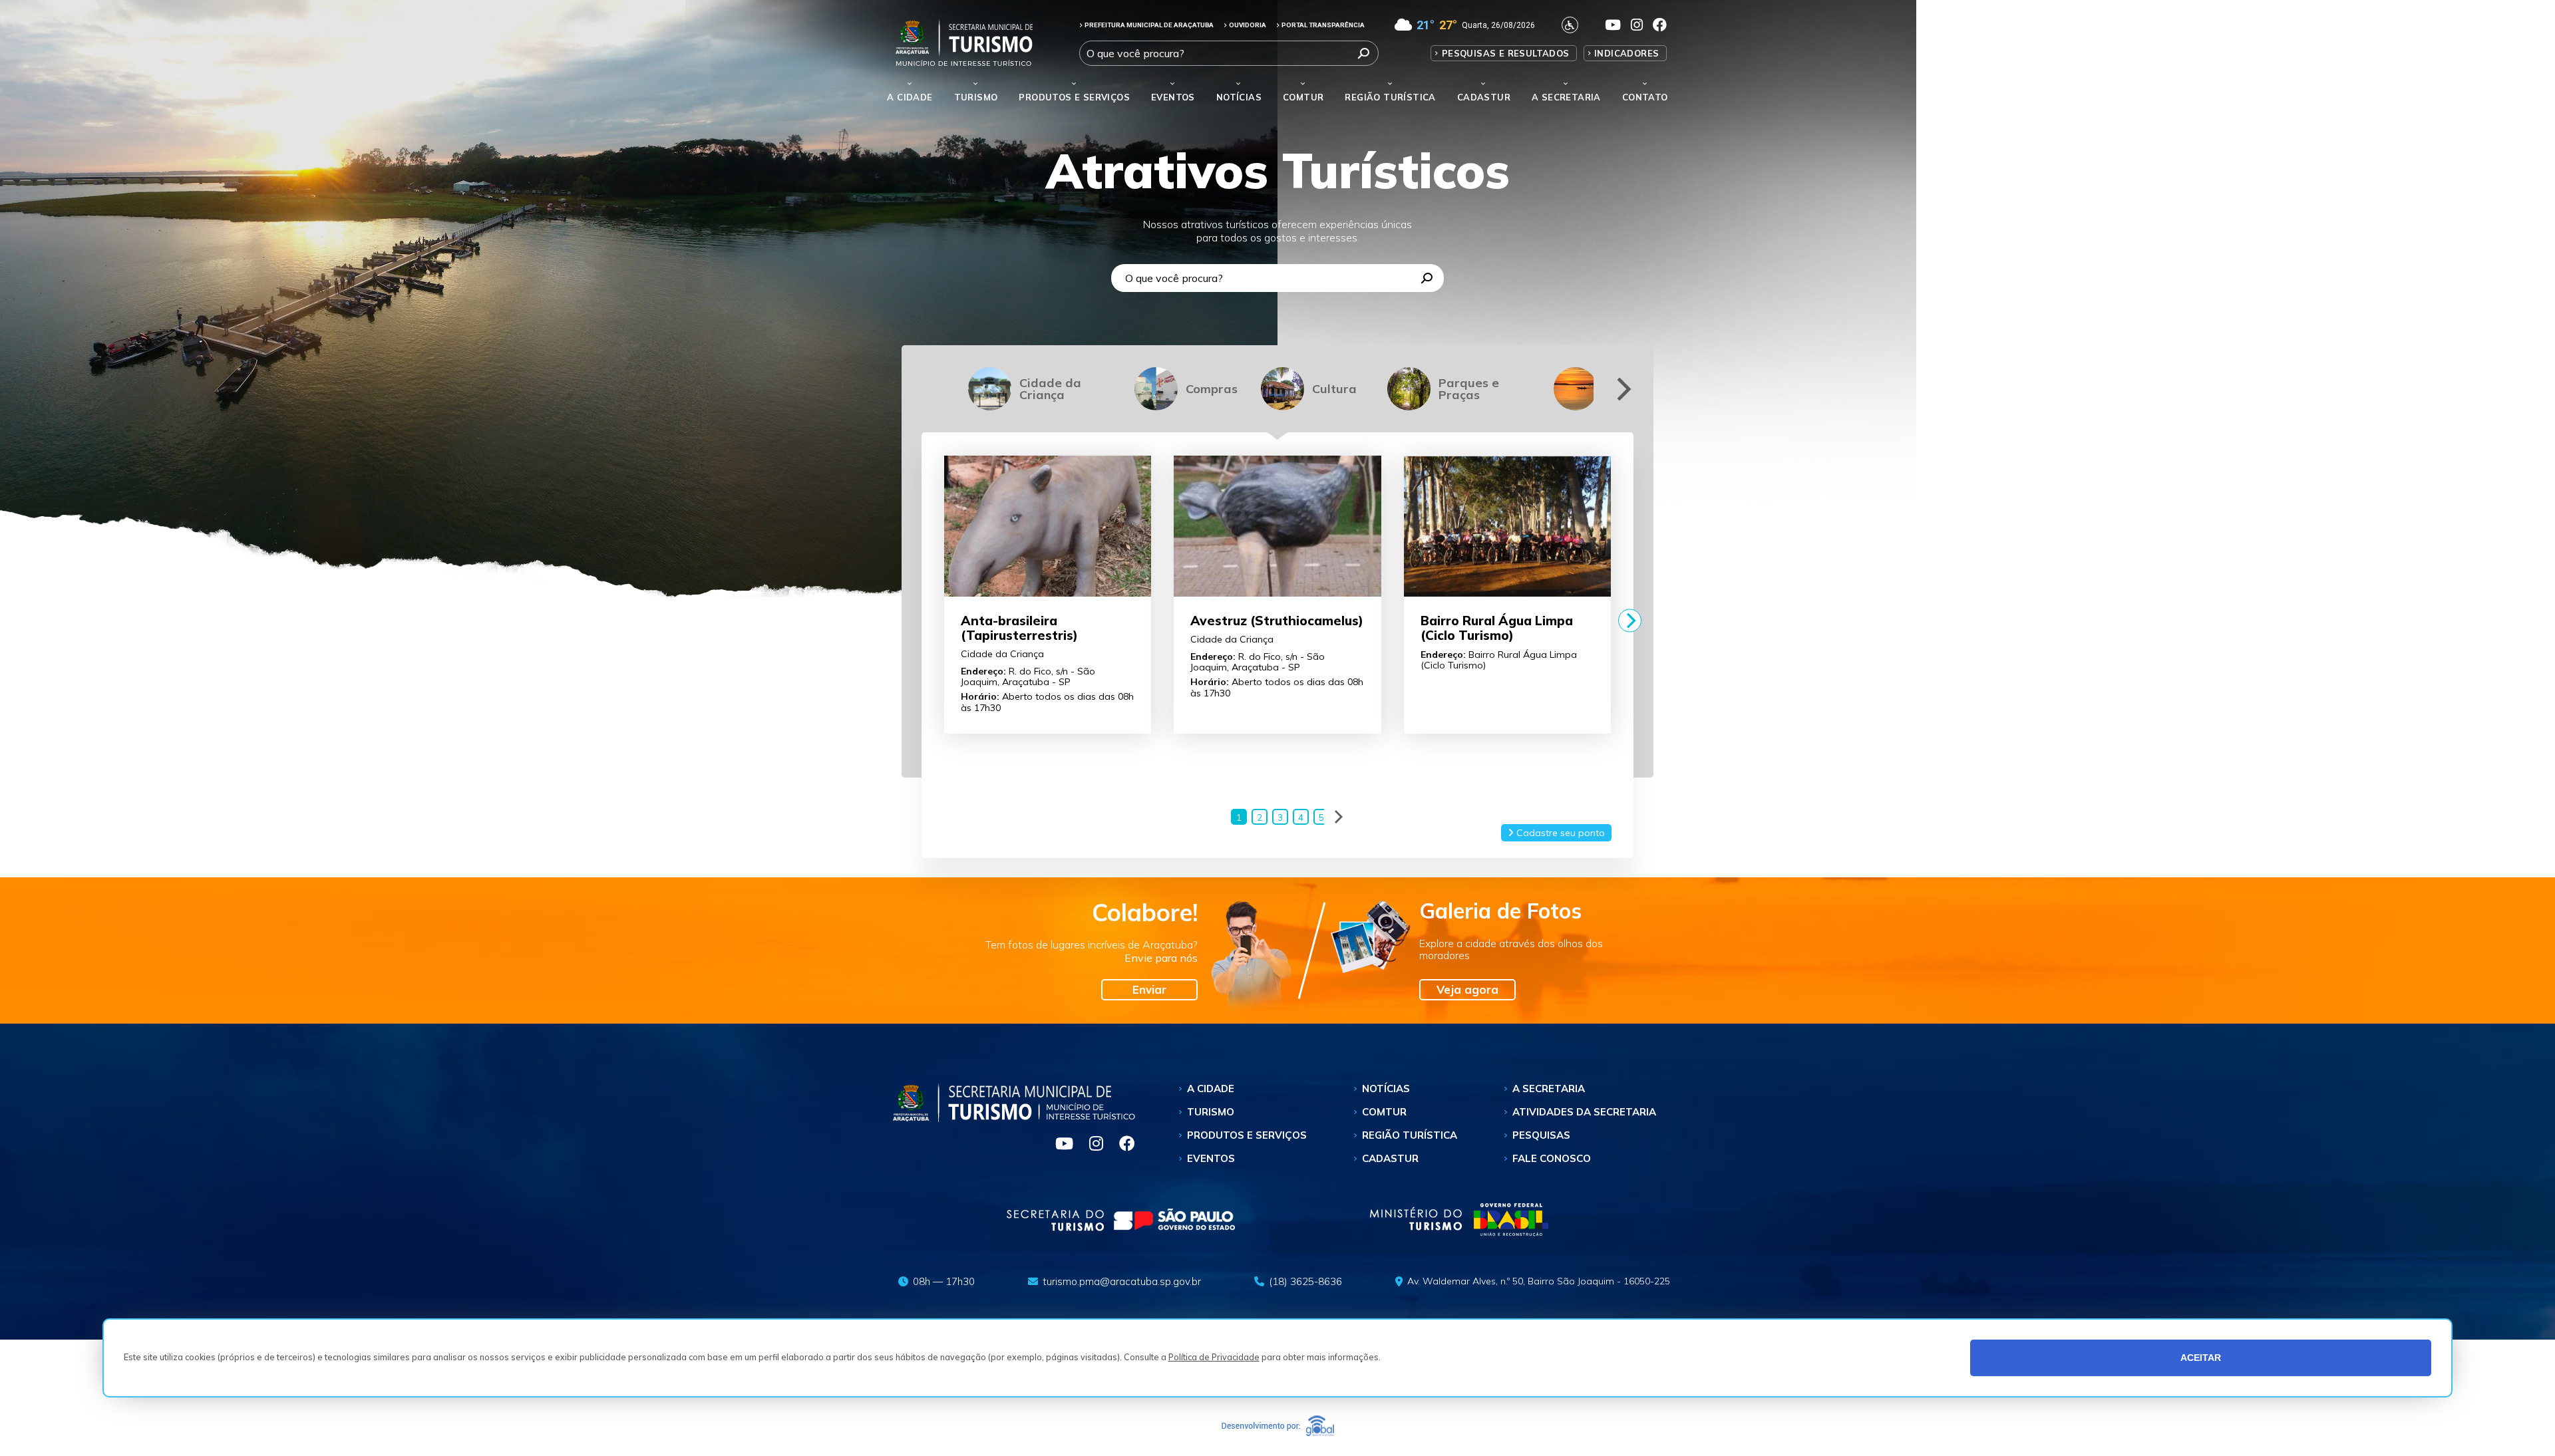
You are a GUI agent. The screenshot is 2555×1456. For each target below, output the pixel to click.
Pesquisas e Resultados (1506, 53)
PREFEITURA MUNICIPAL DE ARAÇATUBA (1149, 25)
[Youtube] (1059, 1145)
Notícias (1239, 97)
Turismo (1211, 1112)
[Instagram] (1091, 1145)
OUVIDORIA (1248, 25)
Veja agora (1467, 989)
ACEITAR (2201, 1358)
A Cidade (910, 97)
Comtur (1303, 97)
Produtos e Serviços (1074, 97)
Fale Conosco (1552, 1158)
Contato (1645, 97)
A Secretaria (1549, 1089)
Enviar (1149, 989)
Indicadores (1626, 53)
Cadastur (1484, 97)
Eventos (1211, 1158)
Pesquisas (1541, 1135)
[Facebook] (1120, 1145)
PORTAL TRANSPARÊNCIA (1323, 25)
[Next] (1622, 389)
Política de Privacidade (1214, 1358)
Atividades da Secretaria (1584, 1112)
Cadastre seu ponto (1559, 833)
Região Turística (1390, 97)
